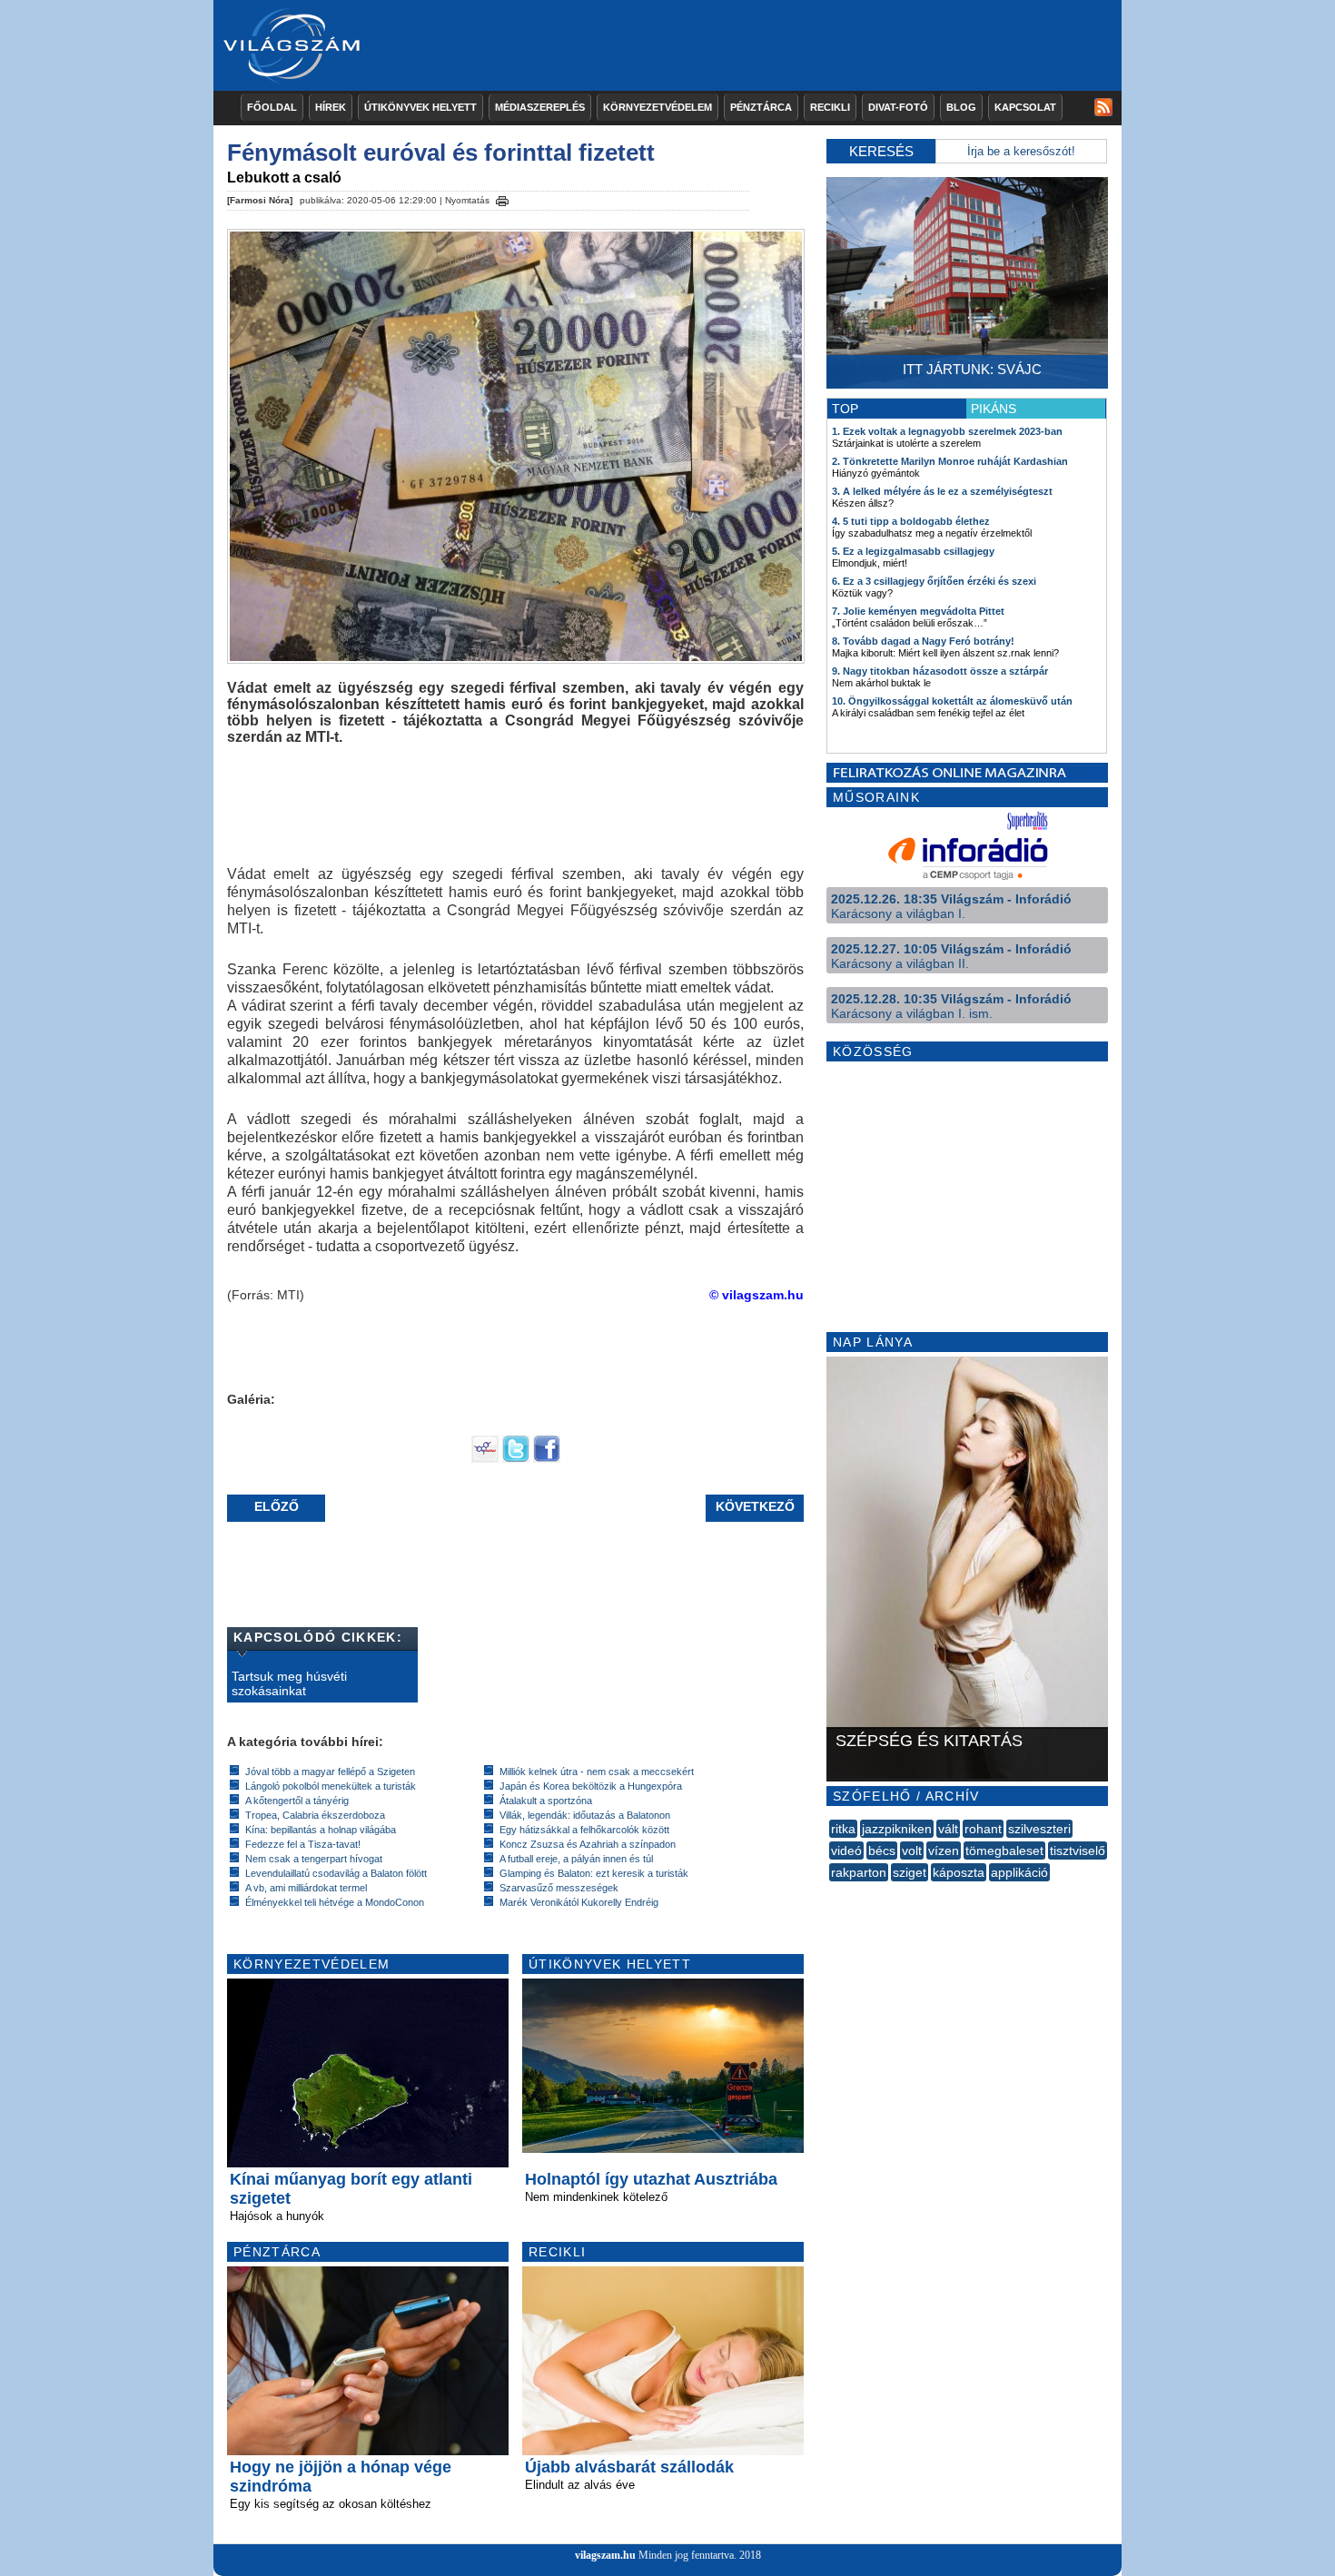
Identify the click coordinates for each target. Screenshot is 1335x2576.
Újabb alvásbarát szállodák (629, 2467)
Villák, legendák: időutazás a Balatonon (585, 1815)
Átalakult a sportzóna (546, 1801)
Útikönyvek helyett (420, 107)
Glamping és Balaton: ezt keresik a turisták (594, 1873)
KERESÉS (881, 151)
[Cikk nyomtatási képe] (502, 198)
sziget (910, 1872)
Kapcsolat (1025, 107)
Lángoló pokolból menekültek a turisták (331, 1786)
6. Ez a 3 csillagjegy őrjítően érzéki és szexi (934, 581)
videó (846, 1851)
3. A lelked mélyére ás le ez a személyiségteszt (942, 491)
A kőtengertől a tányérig (297, 1801)
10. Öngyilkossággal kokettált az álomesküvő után (952, 701)
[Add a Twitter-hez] (516, 1458)
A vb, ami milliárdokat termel (306, 1888)
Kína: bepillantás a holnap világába (321, 1830)
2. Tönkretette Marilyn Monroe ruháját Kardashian (950, 461)
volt (912, 1851)
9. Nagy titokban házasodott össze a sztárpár (940, 671)
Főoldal (272, 107)
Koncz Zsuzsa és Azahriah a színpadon (588, 1844)
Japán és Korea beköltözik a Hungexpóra (591, 1786)
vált (948, 1829)
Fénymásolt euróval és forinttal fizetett (441, 153)
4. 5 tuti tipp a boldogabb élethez (911, 521)
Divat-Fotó (898, 107)
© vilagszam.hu (756, 1295)
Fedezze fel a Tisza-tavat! (303, 1844)
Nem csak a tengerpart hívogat (314, 1859)
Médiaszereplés (540, 107)
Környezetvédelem (658, 107)
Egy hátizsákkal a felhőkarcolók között (584, 1830)
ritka (843, 1829)
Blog (961, 107)
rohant (983, 1829)
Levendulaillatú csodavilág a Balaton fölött (336, 1873)
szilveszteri (1039, 1829)
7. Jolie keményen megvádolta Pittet (918, 611)
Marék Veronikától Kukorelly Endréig (579, 1902)
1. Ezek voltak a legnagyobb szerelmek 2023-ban (947, 431)
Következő (755, 1506)
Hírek (331, 107)
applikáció (1019, 1872)
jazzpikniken (897, 1829)
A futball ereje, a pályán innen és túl (576, 1859)
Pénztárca (761, 107)
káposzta (959, 1872)
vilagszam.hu (605, 2555)
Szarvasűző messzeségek (559, 1888)
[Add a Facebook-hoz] (547, 1458)
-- (831, 1892)
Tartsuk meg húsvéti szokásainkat (289, 1683)
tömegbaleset (1004, 1851)
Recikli (830, 107)
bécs (882, 1851)
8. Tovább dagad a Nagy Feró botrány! (923, 641)
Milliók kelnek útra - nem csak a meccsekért (597, 1772)
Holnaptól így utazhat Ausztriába (651, 2179)
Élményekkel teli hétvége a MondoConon (335, 1902)
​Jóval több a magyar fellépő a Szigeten (330, 1772)
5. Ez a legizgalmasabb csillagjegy (913, 551)
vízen (944, 1851)
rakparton (859, 1872)
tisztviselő (1078, 1851)
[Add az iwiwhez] (485, 1458)
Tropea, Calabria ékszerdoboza (315, 1815)
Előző (277, 1506)
